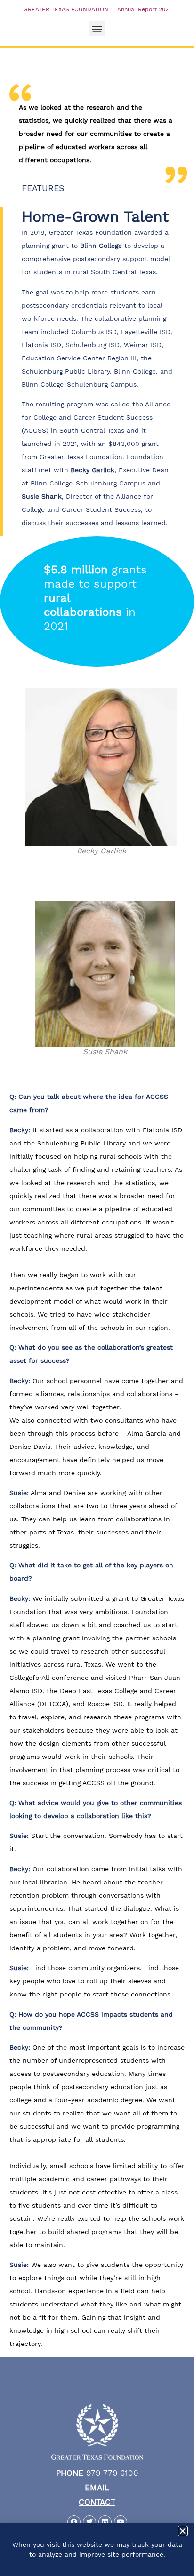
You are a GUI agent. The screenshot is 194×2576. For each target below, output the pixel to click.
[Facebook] (74, 2522)
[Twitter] (89, 2522)
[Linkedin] (105, 2522)
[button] (97, 28)
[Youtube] (121, 2522)
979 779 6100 (97, 2473)
